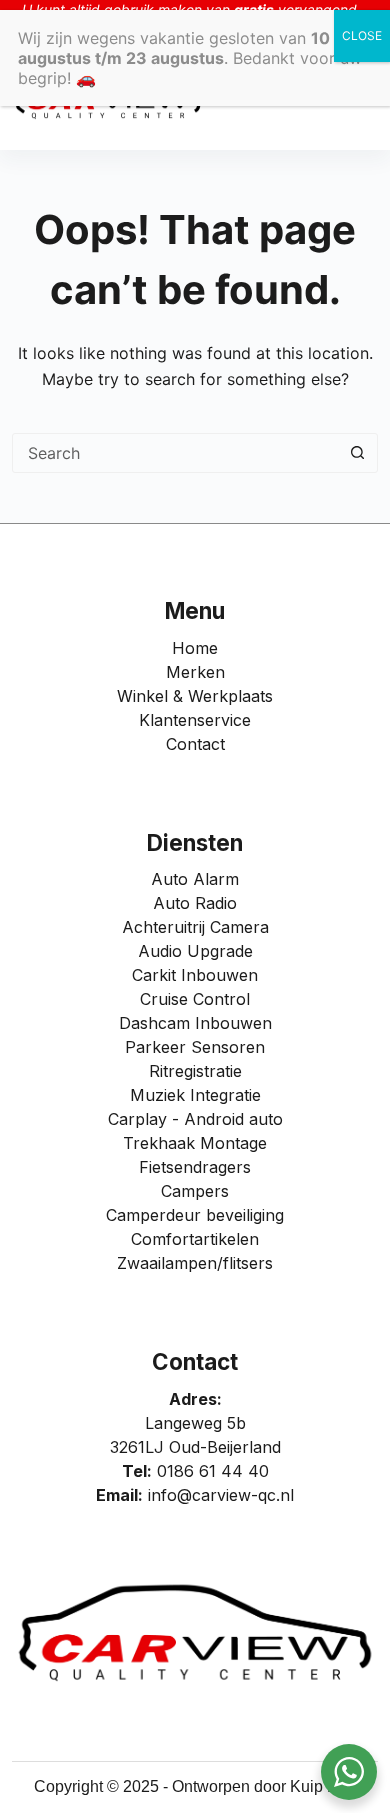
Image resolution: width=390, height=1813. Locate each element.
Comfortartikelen (195, 1239)
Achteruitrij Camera (195, 927)
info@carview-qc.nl (221, 1495)
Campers (195, 1191)
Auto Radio (195, 903)
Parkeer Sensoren (195, 1047)
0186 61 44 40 (213, 1471)
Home (195, 648)
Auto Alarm (195, 879)
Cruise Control (195, 999)
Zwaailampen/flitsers (195, 1263)
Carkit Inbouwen (195, 975)
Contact (195, 744)
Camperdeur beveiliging (195, 1215)
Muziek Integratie (195, 1095)
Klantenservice (195, 720)
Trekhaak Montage (195, 1143)
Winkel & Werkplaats (195, 696)
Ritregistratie (195, 1071)
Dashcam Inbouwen (195, 1023)
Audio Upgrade (195, 951)
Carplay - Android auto (195, 1119)
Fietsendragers (195, 1167)
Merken (195, 672)
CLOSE (362, 35)
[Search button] (357, 453)
